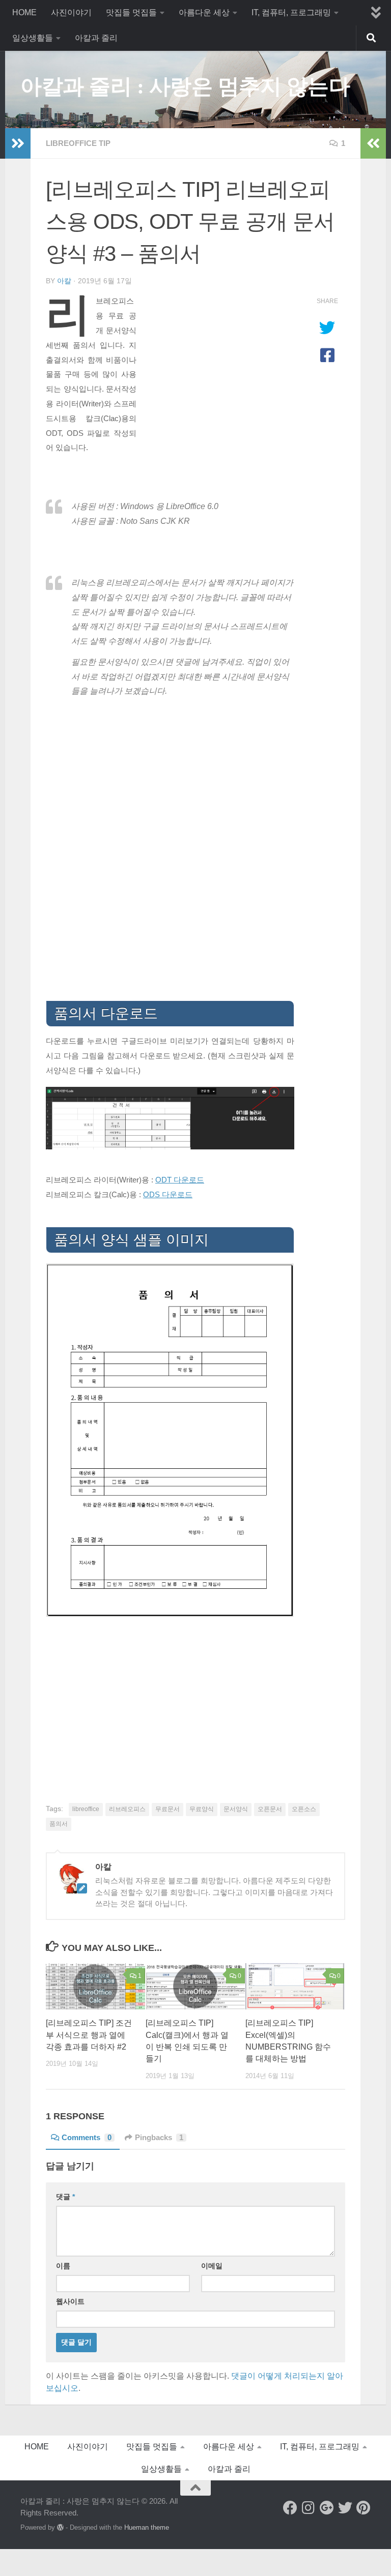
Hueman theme (147, 2527)
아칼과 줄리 (96, 38)
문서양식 (236, 1809)
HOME (24, 12)
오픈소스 (304, 1809)
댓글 (65, 2197)
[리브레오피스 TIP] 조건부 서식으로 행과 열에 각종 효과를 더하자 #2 (89, 2035)
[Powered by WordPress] (60, 2527)
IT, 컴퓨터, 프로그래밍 (291, 12)
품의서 (59, 1824)
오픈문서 (270, 1809)
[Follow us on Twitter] (345, 2508)
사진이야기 (71, 12)
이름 (63, 2266)
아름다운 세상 (204, 12)
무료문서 (167, 1809)
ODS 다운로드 (168, 1195)
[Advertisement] (218, 363)
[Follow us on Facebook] (290, 2508)
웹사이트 (70, 2301)
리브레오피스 (127, 1809)
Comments (87, 2138)
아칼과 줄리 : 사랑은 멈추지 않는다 (185, 86)
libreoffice (86, 1809)
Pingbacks (159, 2138)
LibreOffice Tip (78, 143)
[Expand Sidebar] (18, 143)
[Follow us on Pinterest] (364, 2508)
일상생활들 (33, 38)
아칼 (64, 281)
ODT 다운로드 (180, 1180)
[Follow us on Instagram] (309, 2508)
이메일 (212, 2266)
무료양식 (202, 1809)
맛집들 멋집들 (131, 12)
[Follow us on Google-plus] (327, 2508)
